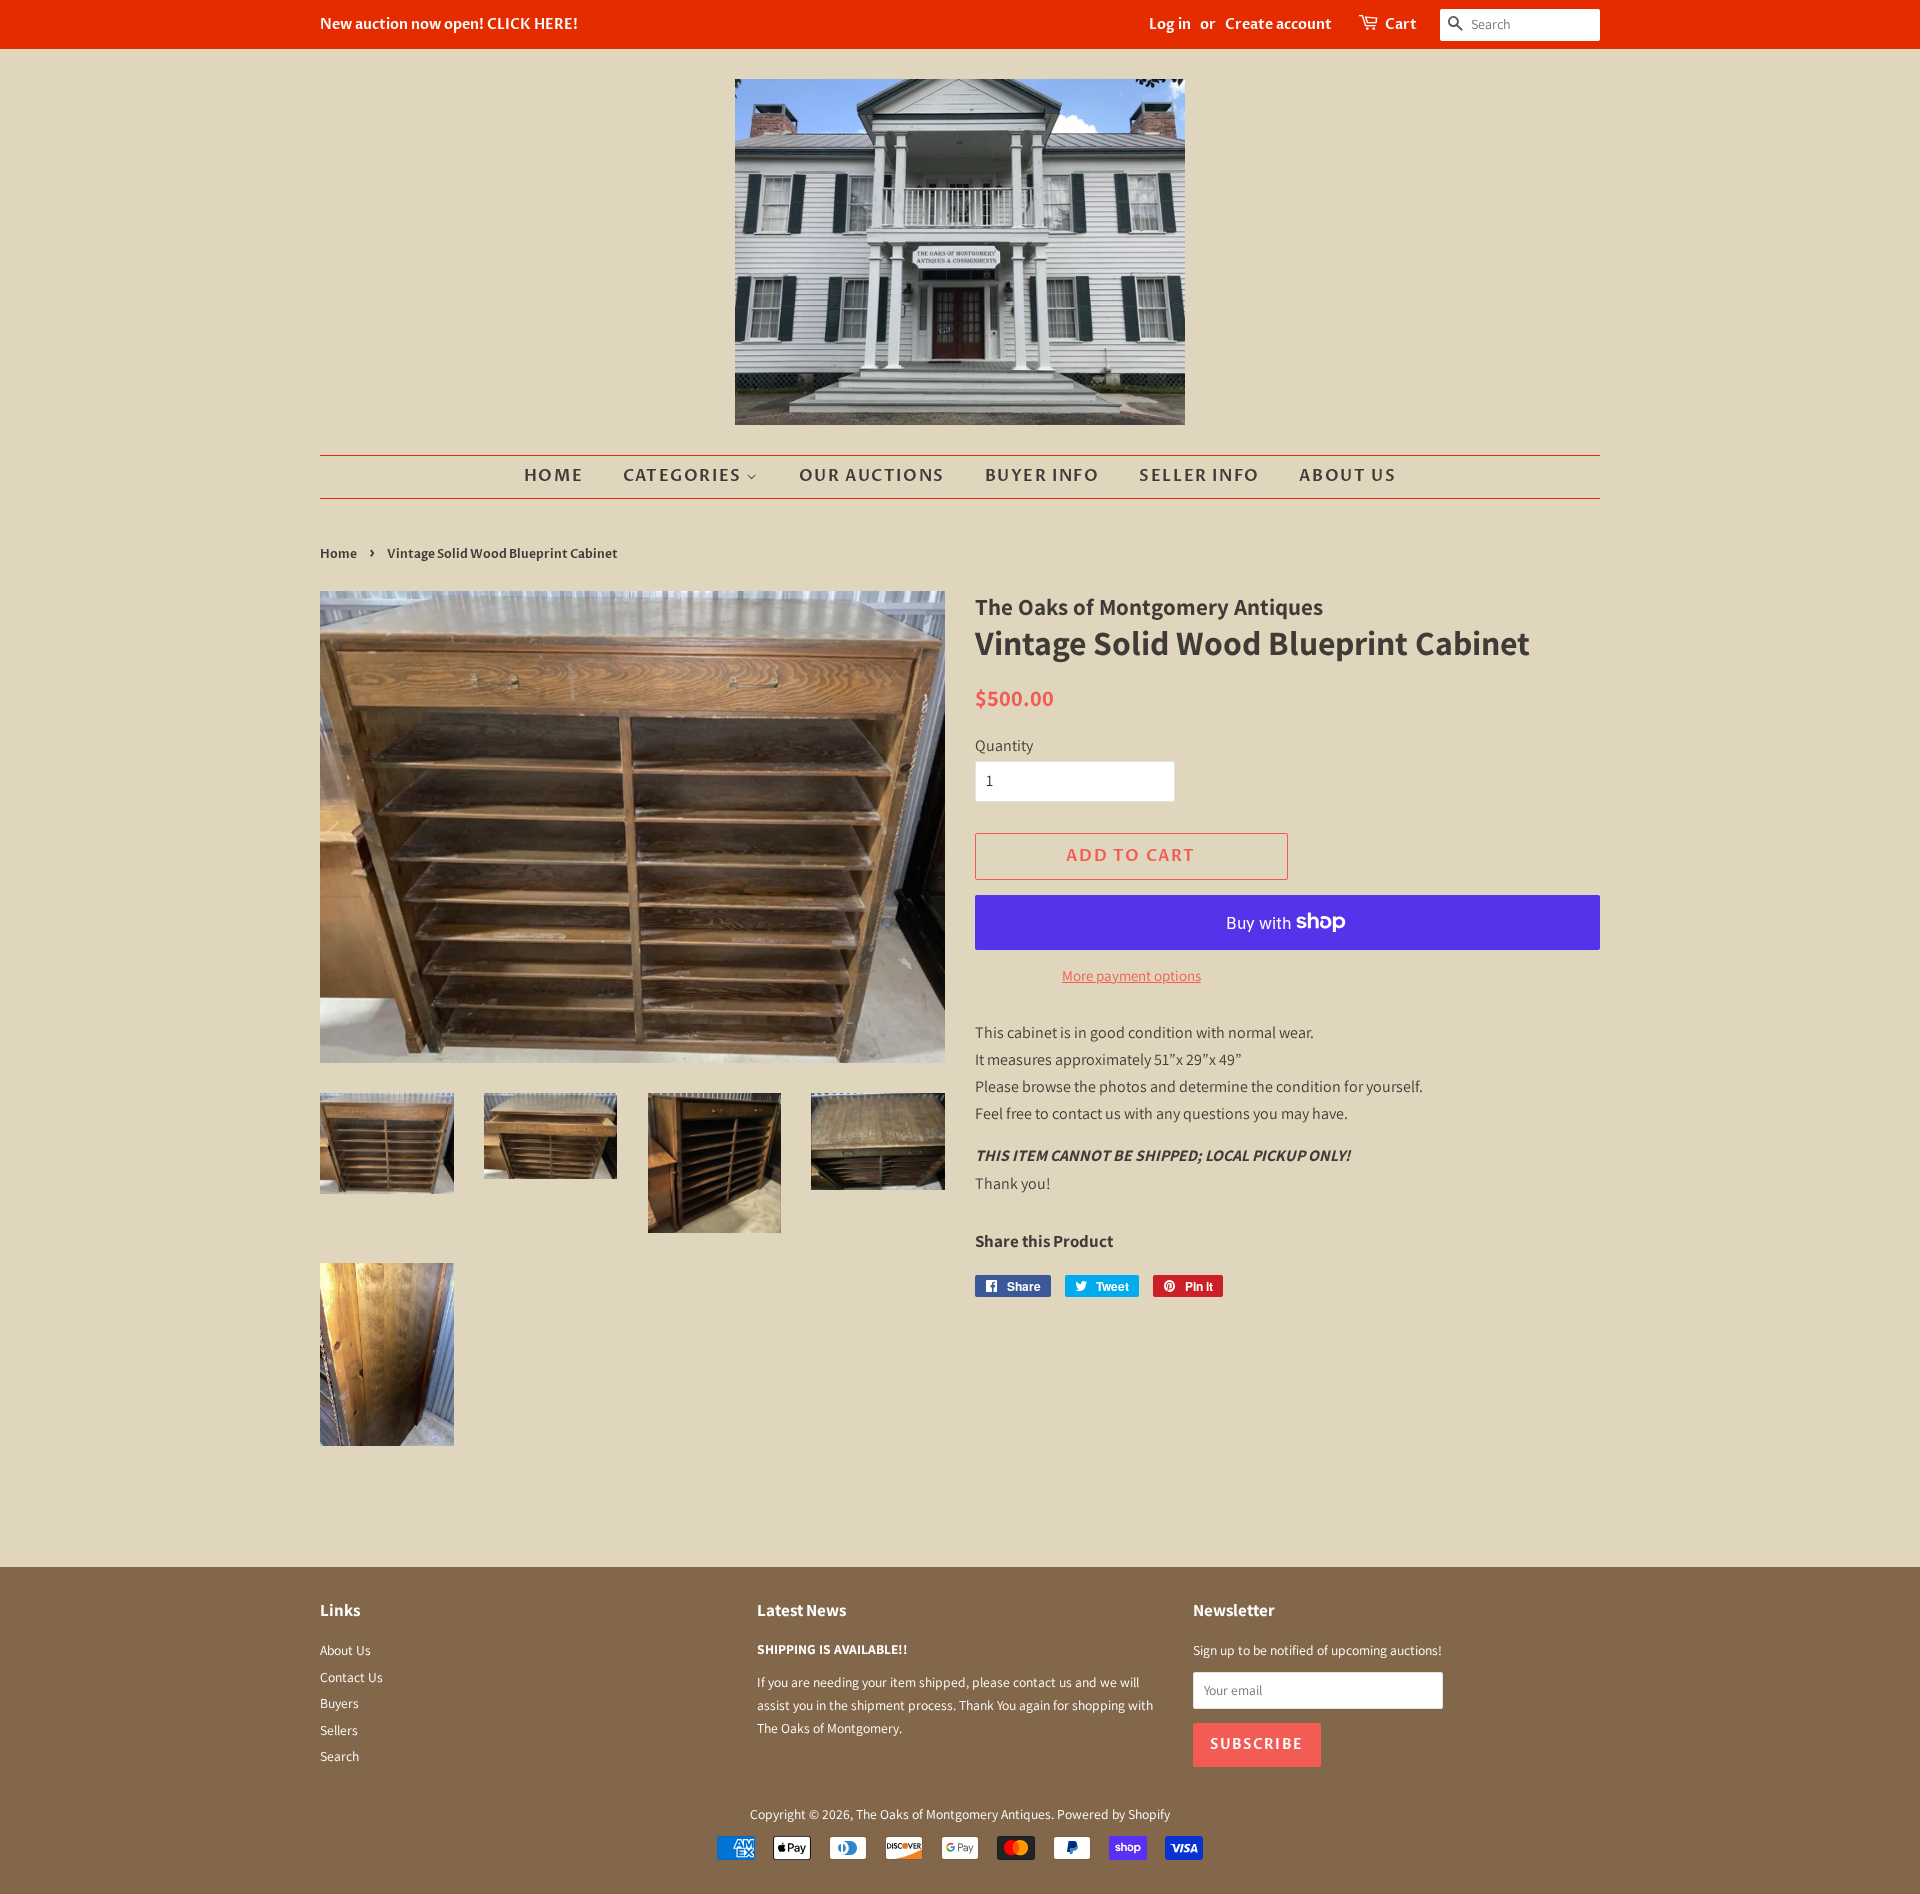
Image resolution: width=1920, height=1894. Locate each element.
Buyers (339, 1703)
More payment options (1131, 975)
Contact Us (351, 1677)
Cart (1401, 24)
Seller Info (1199, 476)
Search (339, 1756)
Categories (685, 476)
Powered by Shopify (1113, 1814)
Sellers (339, 1730)
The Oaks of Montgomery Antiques (953, 1814)
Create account (1278, 24)
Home (553, 476)
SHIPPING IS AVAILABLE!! (832, 1649)
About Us (1347, 476)
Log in (1170, 24)
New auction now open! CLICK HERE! (449, 24)
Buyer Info (1042, 476)
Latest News (801, 1610)
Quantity (1004, 745)
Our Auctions (872, 476)
